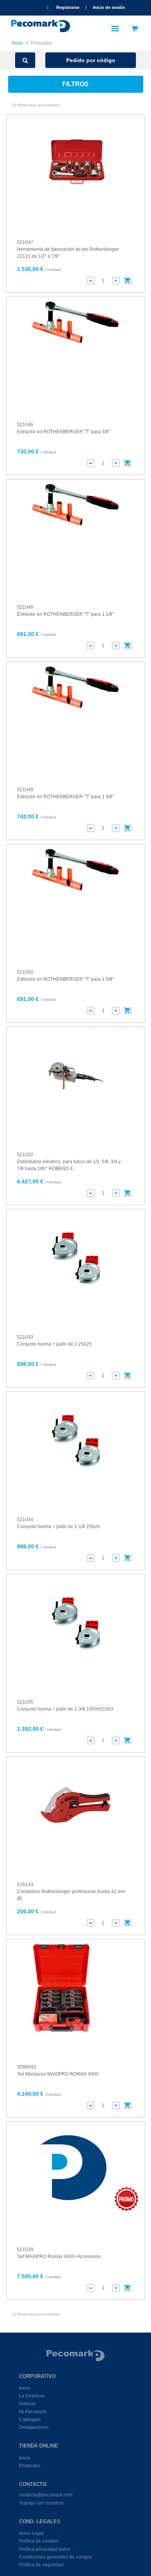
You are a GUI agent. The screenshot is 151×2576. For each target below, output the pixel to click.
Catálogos (30, 2420)
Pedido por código (91, 60)
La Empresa (32, 2396)
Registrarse (68, 7)
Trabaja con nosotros (41, 2503)
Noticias (27, 2404)
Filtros (75, 84)
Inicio (17, 43)
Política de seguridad (41, 2565)
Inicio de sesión (109, 7)
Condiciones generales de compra (55, 2557)
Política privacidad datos (45, 2549)
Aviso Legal (31, 2533)
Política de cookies (39, 2541)
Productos (30, 2466)
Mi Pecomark (33, 2412)
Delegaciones (34, 2427)
